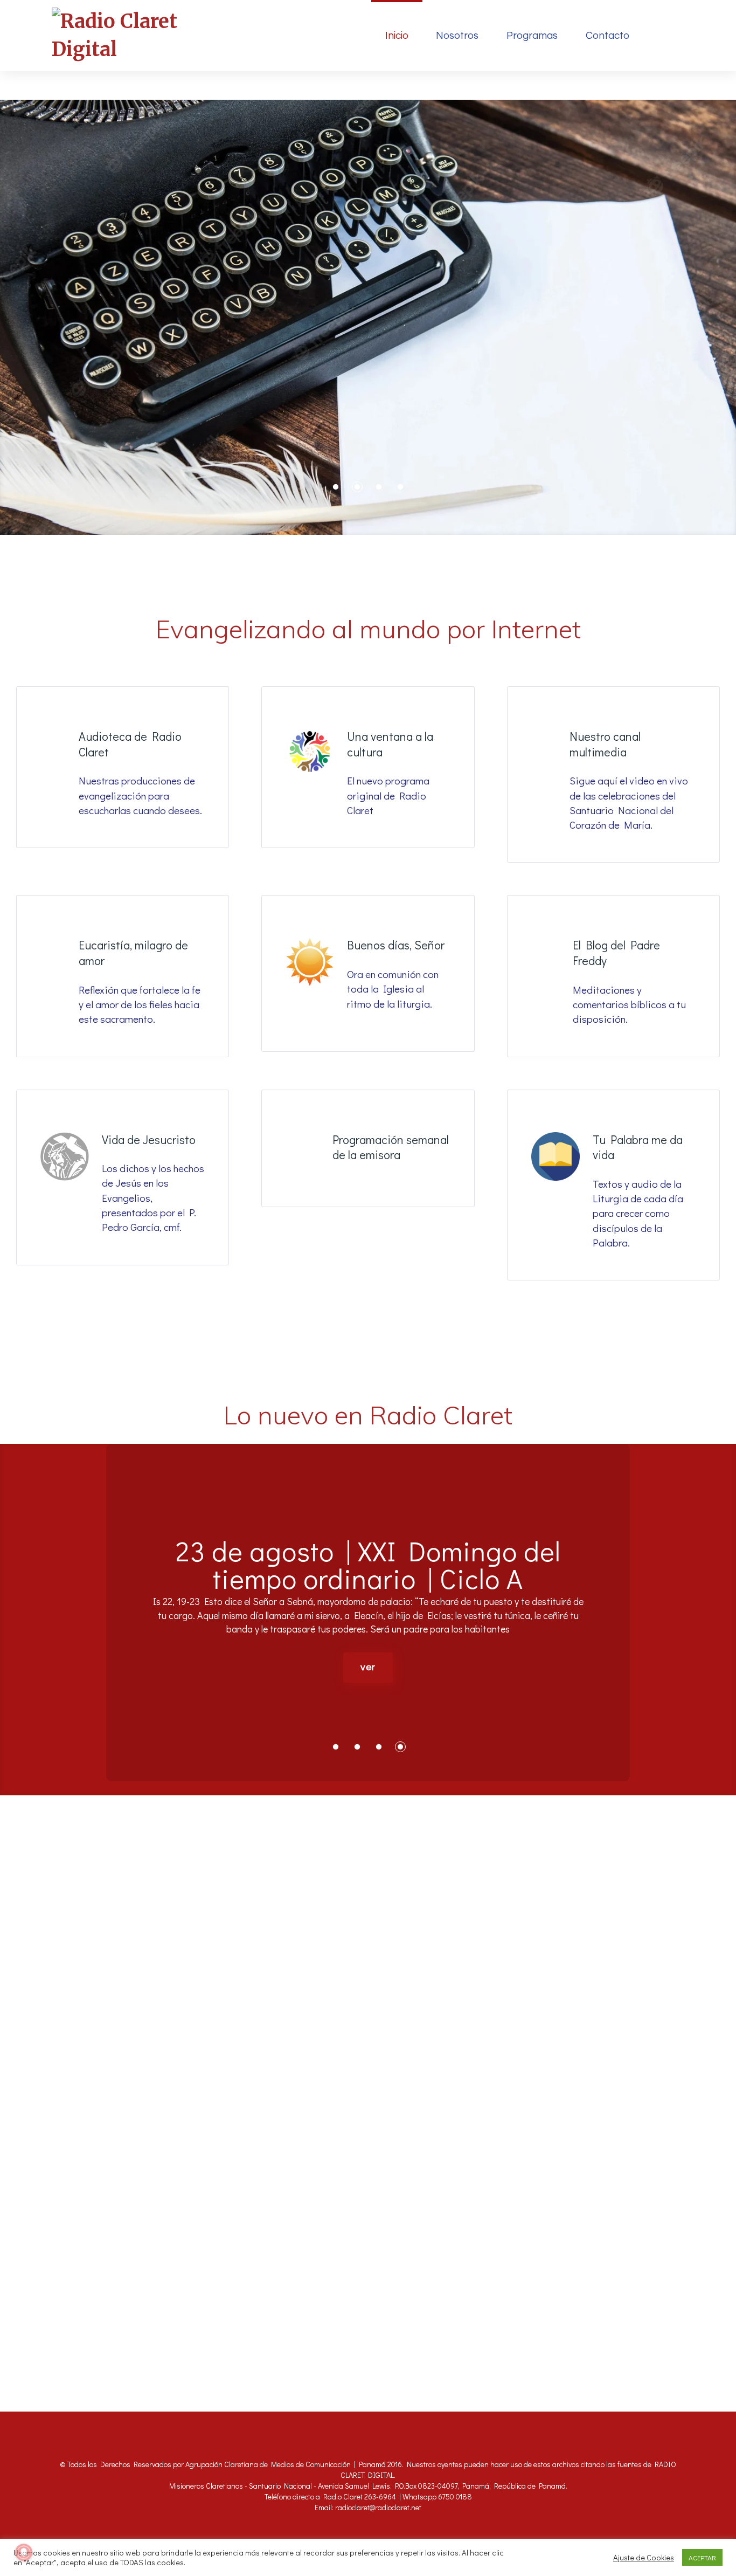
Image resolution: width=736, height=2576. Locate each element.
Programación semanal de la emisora (391, 1147)
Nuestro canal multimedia (605, 744)
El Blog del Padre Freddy (616, 953)
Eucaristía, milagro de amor (133, 953)
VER (368, 1715)
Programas (532, 36)
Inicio (397, 36)
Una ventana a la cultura (390, 744)
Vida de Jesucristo (149, 1139)
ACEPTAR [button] (702, 2557)
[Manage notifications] (24, 2552)
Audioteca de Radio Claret (130, 744)
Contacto (607, 36)
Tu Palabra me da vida (638, 1147)
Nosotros (457, 36)
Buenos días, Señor (396, 945)
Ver (368, 360)
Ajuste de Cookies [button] (644, 2558)
